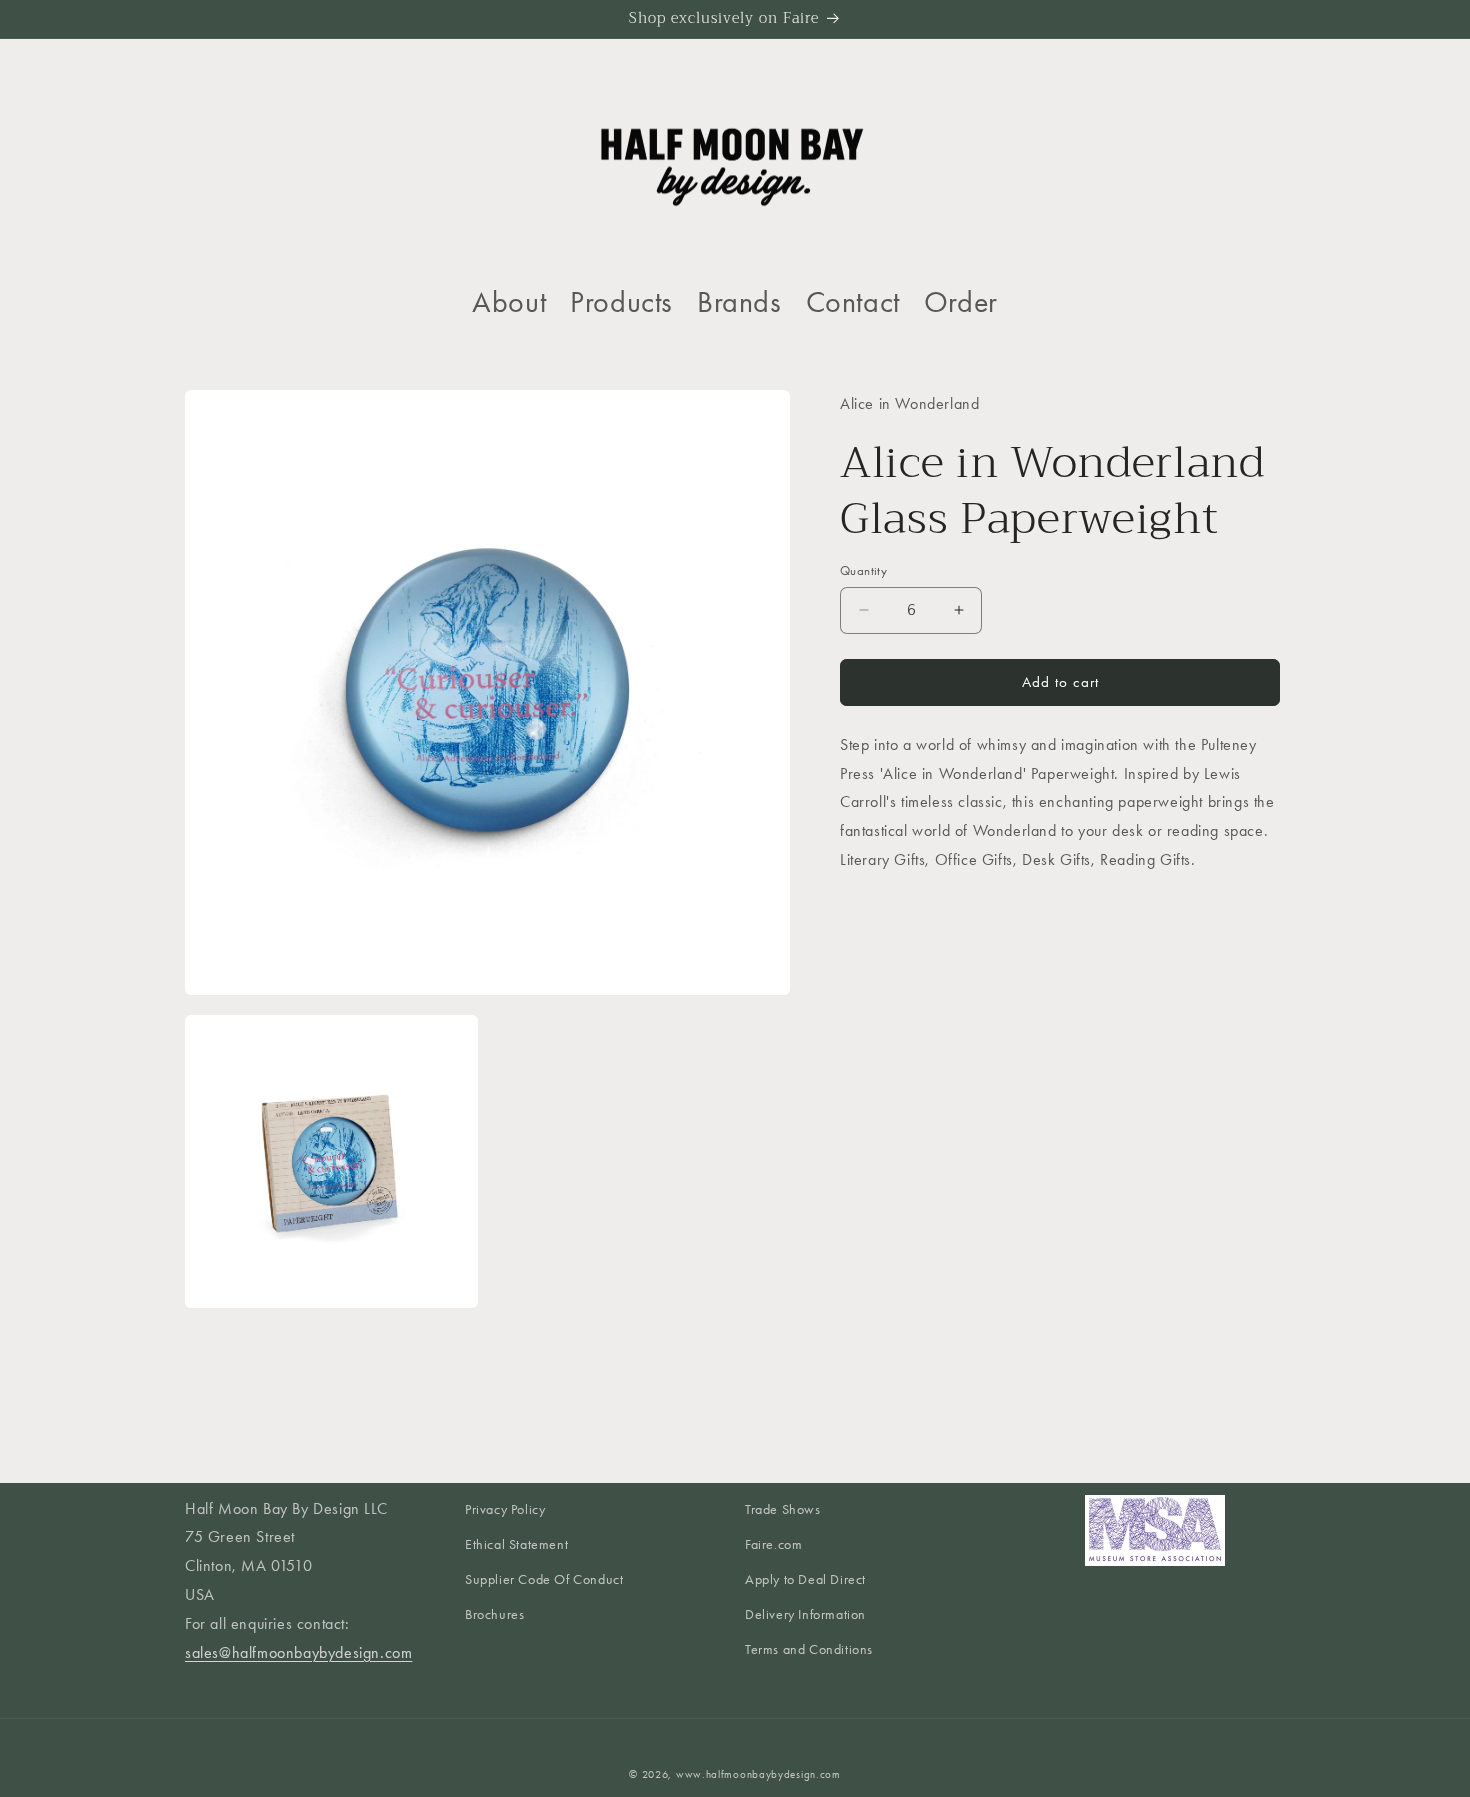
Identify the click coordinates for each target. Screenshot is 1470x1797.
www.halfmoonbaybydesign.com (758, 1774)
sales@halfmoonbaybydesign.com (298, 1652)
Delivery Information (805, 1615)
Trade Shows (783, 1509)
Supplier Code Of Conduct (544, 1580)
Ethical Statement (516, 1545)
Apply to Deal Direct (805, 1580)
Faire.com (773, 1545)
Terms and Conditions (809, 1650)
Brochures (494, 1615)
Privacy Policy (505, 1509)
